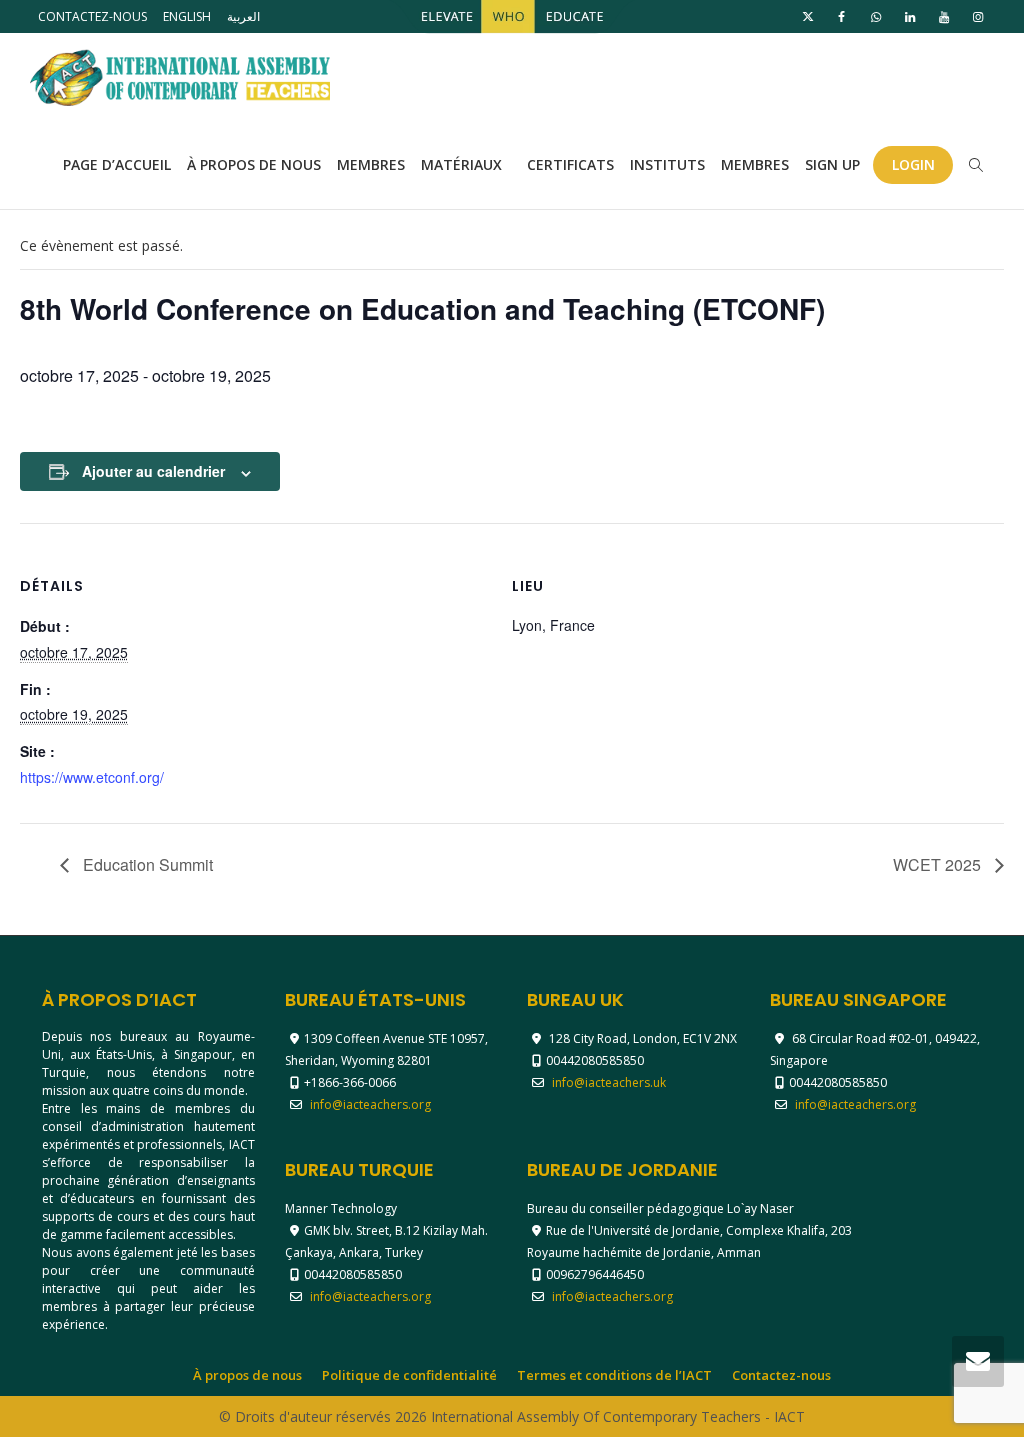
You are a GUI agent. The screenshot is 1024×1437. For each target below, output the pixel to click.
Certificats (570, 164)
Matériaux (463, 164)
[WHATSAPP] (875, 16)
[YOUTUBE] (943, 16)
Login (913, 164)
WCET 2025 (939, 864)
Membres (371, 164)
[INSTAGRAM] (977, 16)
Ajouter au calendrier (153, 471)
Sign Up (832, 164)
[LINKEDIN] (909, 16)
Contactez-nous (92, 16)
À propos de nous (254, 164)
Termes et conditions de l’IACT (614, 1375)
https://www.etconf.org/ (92, 777)
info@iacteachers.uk (609, 1082)
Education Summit (146, 864)
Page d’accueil (117, 164)
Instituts (667, 164)
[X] (807, 16)
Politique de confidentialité (409, 1375)
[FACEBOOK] (841, 16)
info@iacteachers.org (370, 1104)
